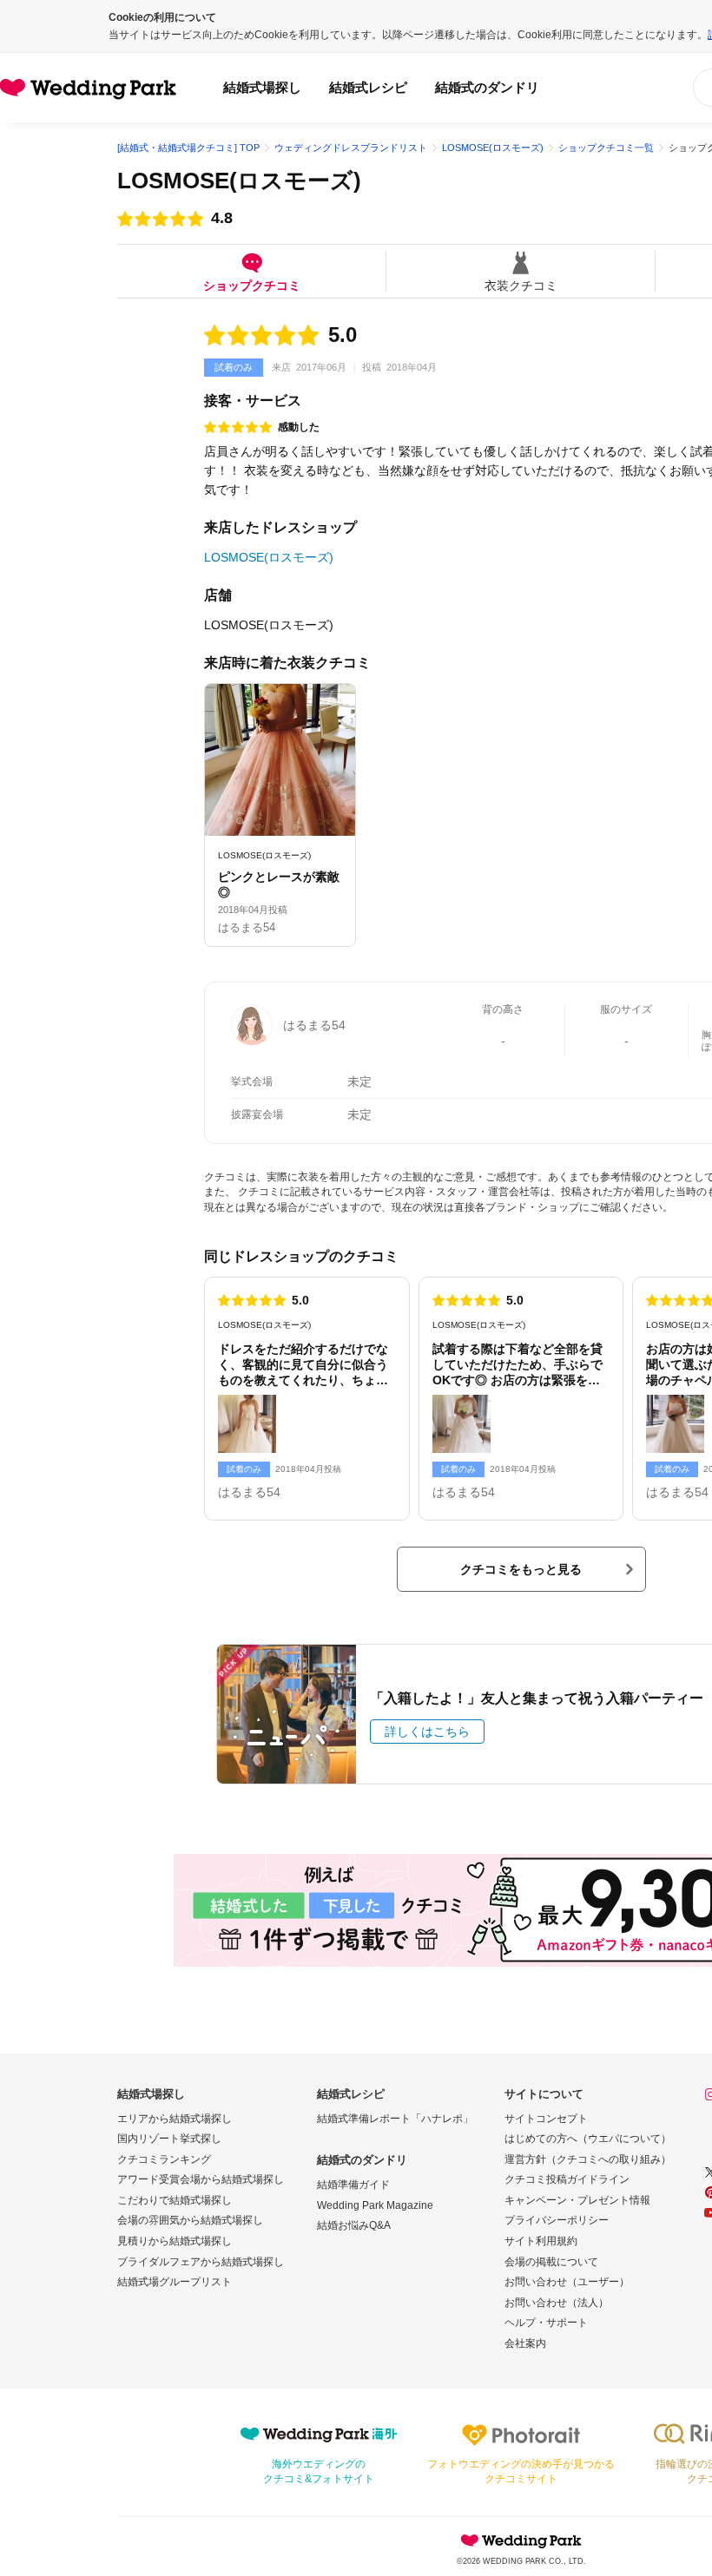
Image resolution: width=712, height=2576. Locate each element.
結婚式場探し (262, 87)
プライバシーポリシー (557, 2220)
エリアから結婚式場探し (175, 2119)
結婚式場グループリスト (175, 2282)
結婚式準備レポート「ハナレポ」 (395, 2119)
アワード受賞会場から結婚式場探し (201, 2179)
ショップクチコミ (252, 285)
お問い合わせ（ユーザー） (567, 2282)
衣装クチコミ (521, 285)
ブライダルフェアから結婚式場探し (201, 2262)
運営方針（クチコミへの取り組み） (588, 2159)
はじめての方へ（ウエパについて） (588, 2139)
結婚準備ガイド (353, 2185)
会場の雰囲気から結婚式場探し (190, 2220)
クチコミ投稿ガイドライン (567, 2179)
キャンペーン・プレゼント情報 (577, 2200)
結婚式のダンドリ (487, 87)
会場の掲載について (551, 2262)
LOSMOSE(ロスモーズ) (239, 181)
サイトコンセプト (546, 2119)
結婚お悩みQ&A (354, 2225)
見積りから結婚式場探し (175, 2241)
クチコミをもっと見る (521, 1569)
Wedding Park (521, 2540)
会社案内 (525, 2343)
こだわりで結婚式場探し (175, 2200)
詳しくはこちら (427, 1732)
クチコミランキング (164, 2159)
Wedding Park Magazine (375, 2205)
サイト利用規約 (541, 2241)
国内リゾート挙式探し (169, 2139)
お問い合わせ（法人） (557, 2303)
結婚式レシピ (368, 87)
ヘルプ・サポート (546, 2323)
